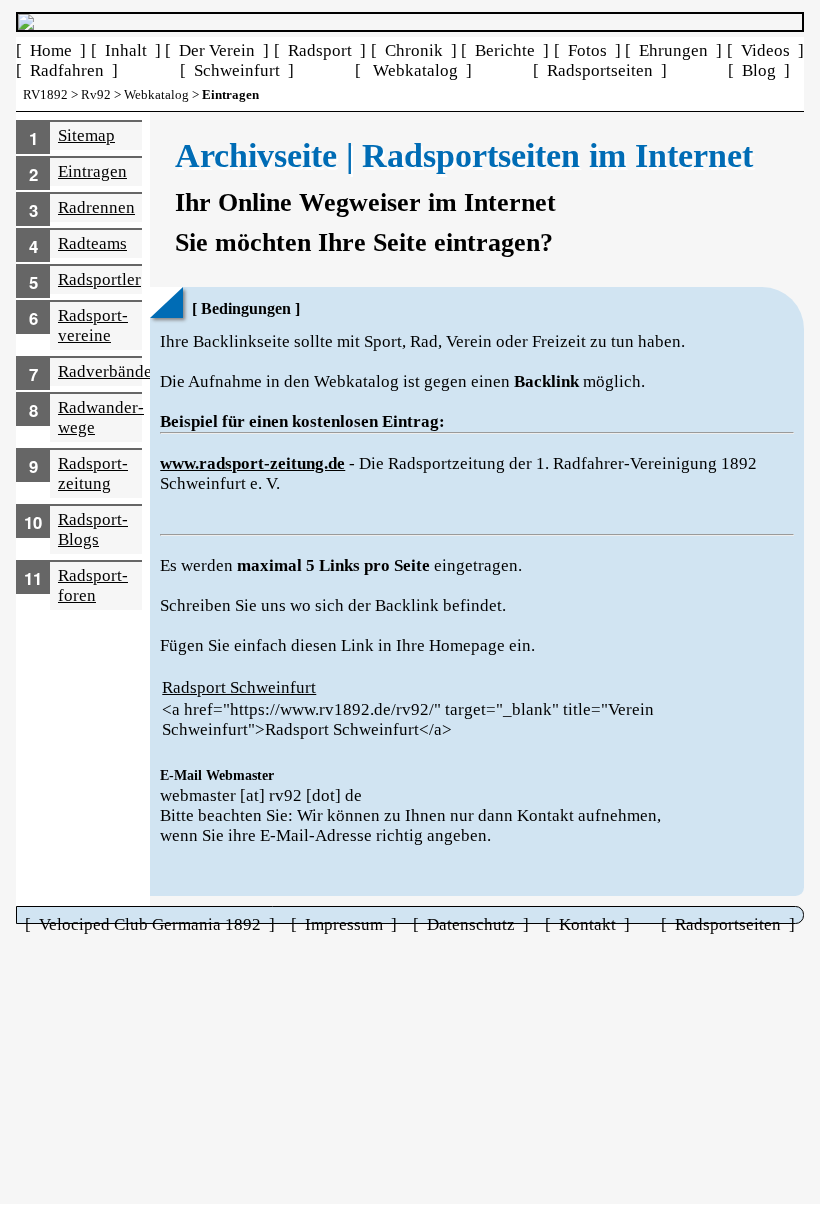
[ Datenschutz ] (471, 924)
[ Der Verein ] (217, 50)
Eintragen (92, 171)
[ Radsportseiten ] (600, 70)
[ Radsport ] (320, 50)
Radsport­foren (93, 585)
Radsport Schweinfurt (239, 687)
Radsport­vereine (93, 325)
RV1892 (45, 94)
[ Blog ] (759, 70)
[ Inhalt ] (126, 50)
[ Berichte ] (505, 50)
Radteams (92, 243)
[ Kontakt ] (587, 924)
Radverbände (105, 371)
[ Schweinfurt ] (237, 70)
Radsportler (99, 279)
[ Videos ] (765, 50)
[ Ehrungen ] (673, 50)
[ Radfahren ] (67, 70)
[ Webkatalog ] (413, 70)
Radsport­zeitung (93, 473)
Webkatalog (156, 94)
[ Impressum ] (344, 924)
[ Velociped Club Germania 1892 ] (150, 924)
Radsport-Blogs (93, 529)
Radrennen (96, 207)
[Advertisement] (409, 1075)
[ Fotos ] (587, 50)
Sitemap (86, 135)
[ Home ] (51, 50)
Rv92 (96, 94)
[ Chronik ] (414, 50)
